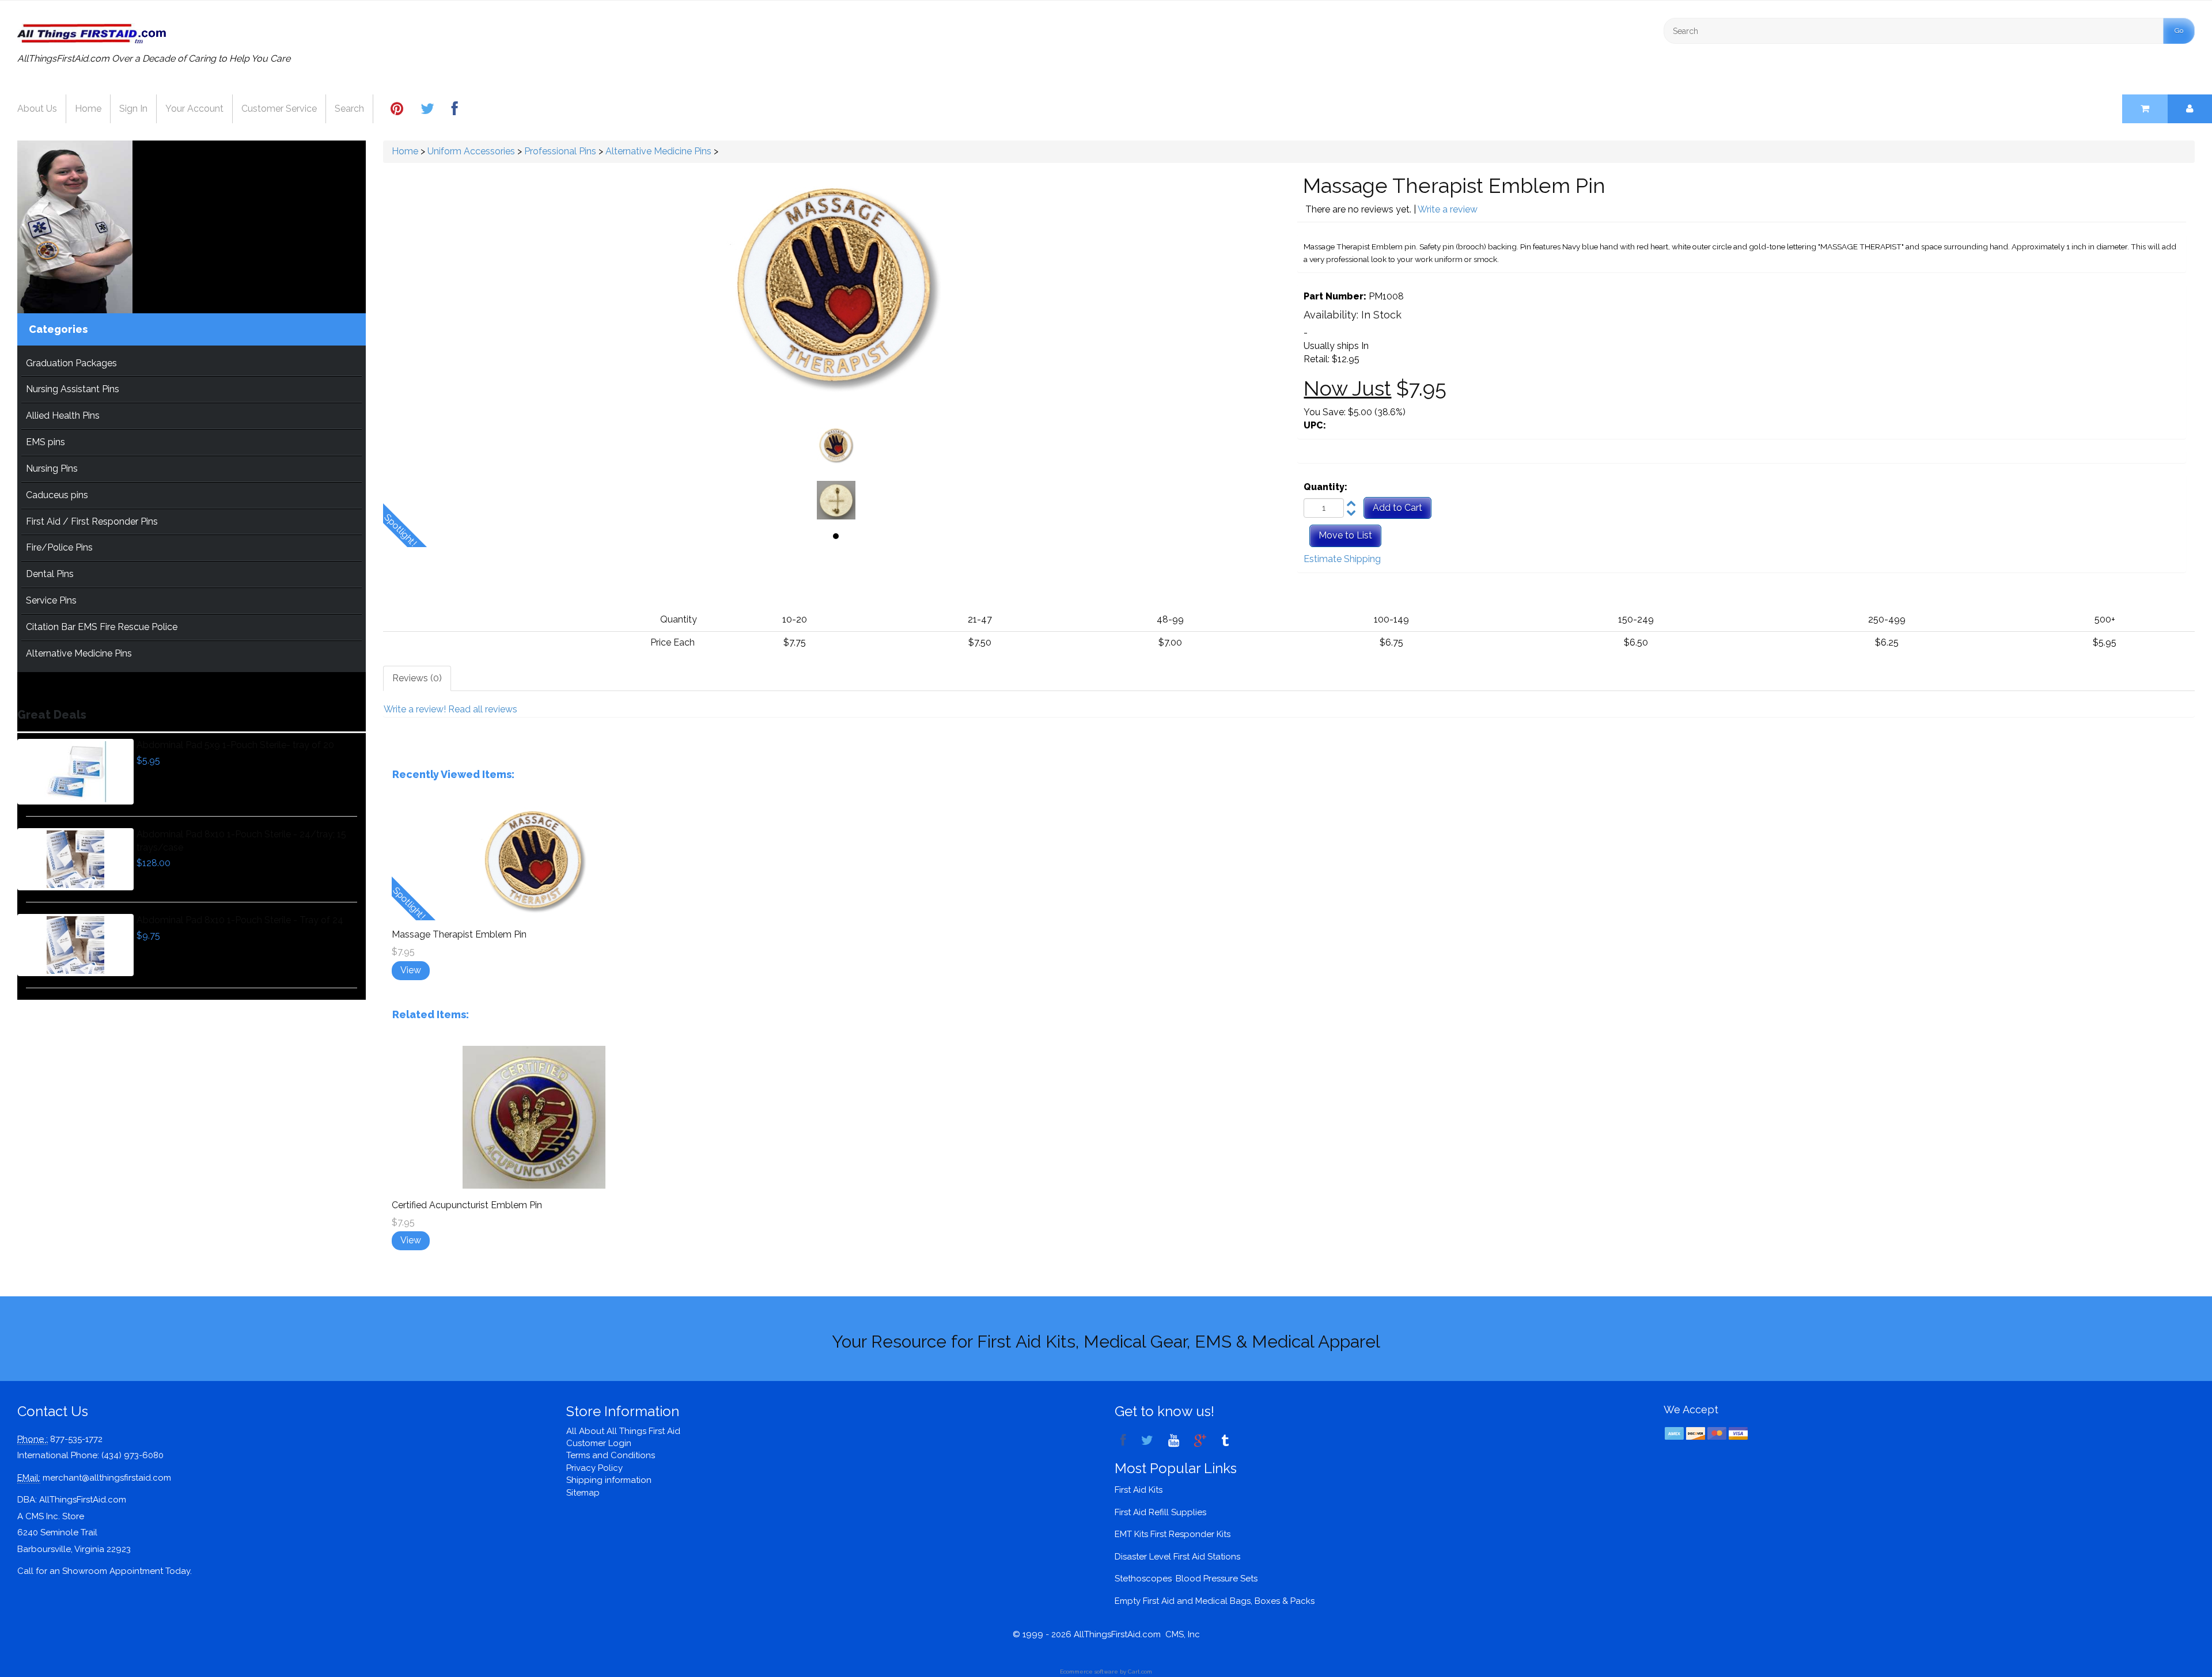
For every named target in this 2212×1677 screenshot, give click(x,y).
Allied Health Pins (63, 416)
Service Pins (51, 600)
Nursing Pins (52, 468)
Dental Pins (50, 574)
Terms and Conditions (611, 1455)
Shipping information (609, 1480)
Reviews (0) (417, 678)
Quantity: (1325, 487)
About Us (37, 109)
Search (349, 109)
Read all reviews (483, 709)
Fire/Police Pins (59, 547)
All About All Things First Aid (623, 1431)
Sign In (133, 109)
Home (88, 109)
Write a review (1448, 209)
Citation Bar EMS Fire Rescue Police (102, 627)
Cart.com (1140, 1672)
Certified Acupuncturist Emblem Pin (467, 1205)
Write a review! (415, 709)
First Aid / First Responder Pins (92, 521)
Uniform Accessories (471, 151)
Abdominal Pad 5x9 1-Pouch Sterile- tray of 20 (235, 745)
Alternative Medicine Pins (79, 653)
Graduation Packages (71, 363)
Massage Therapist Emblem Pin (459, 934)
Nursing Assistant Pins (73, 389)
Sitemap (583, 1493)
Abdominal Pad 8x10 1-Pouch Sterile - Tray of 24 (240, 920)
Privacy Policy (594, 1468)
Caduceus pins (57, 495)
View (411, 970)
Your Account (194, 109)
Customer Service (279, 109)
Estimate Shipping (1342, 559)
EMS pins (46, 442)
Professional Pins (560, 151)
